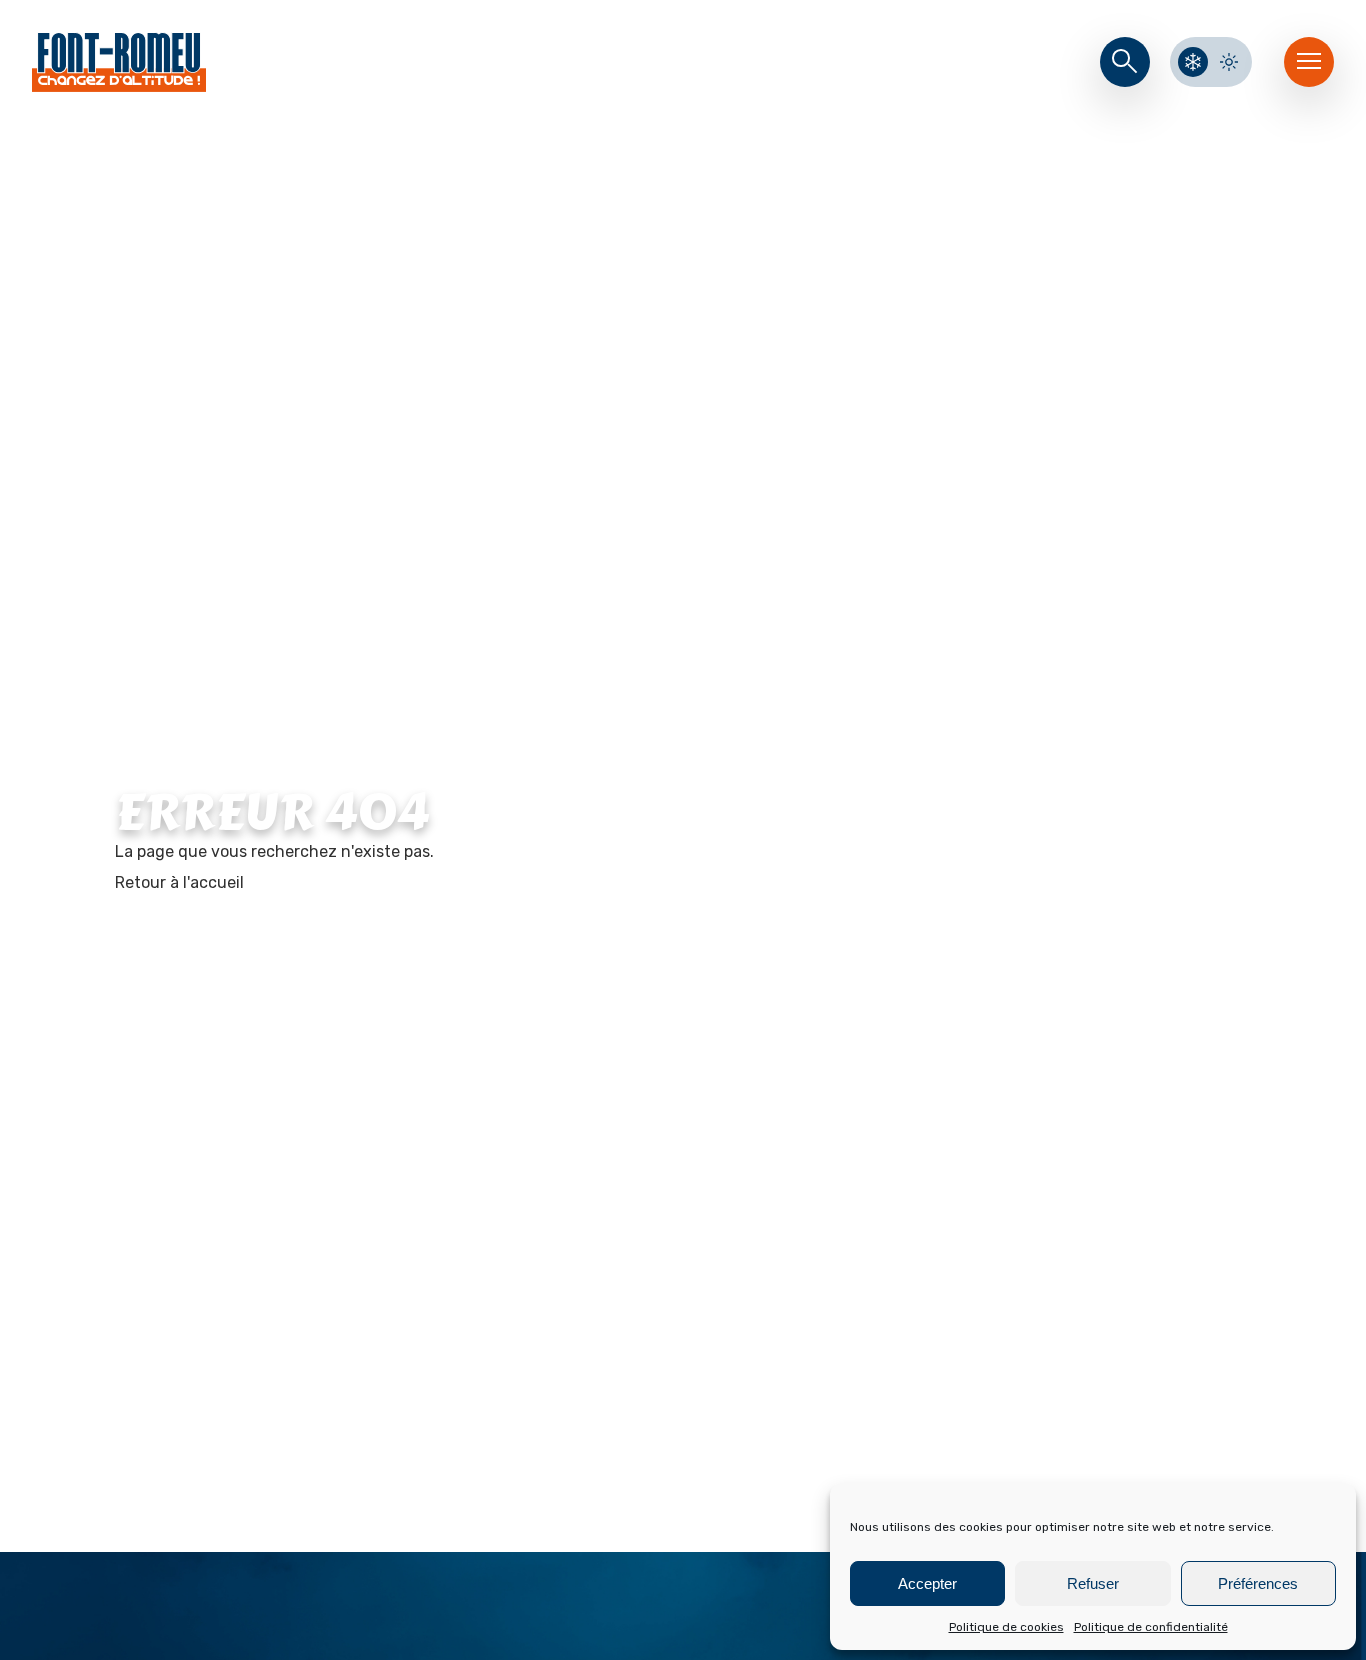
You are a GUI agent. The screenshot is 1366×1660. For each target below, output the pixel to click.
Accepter (927, 1583)
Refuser (1093, 1583)
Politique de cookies (1006, 1627)
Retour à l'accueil (179, 882)
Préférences (1258, 1583)
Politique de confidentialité (1151, 1627)
